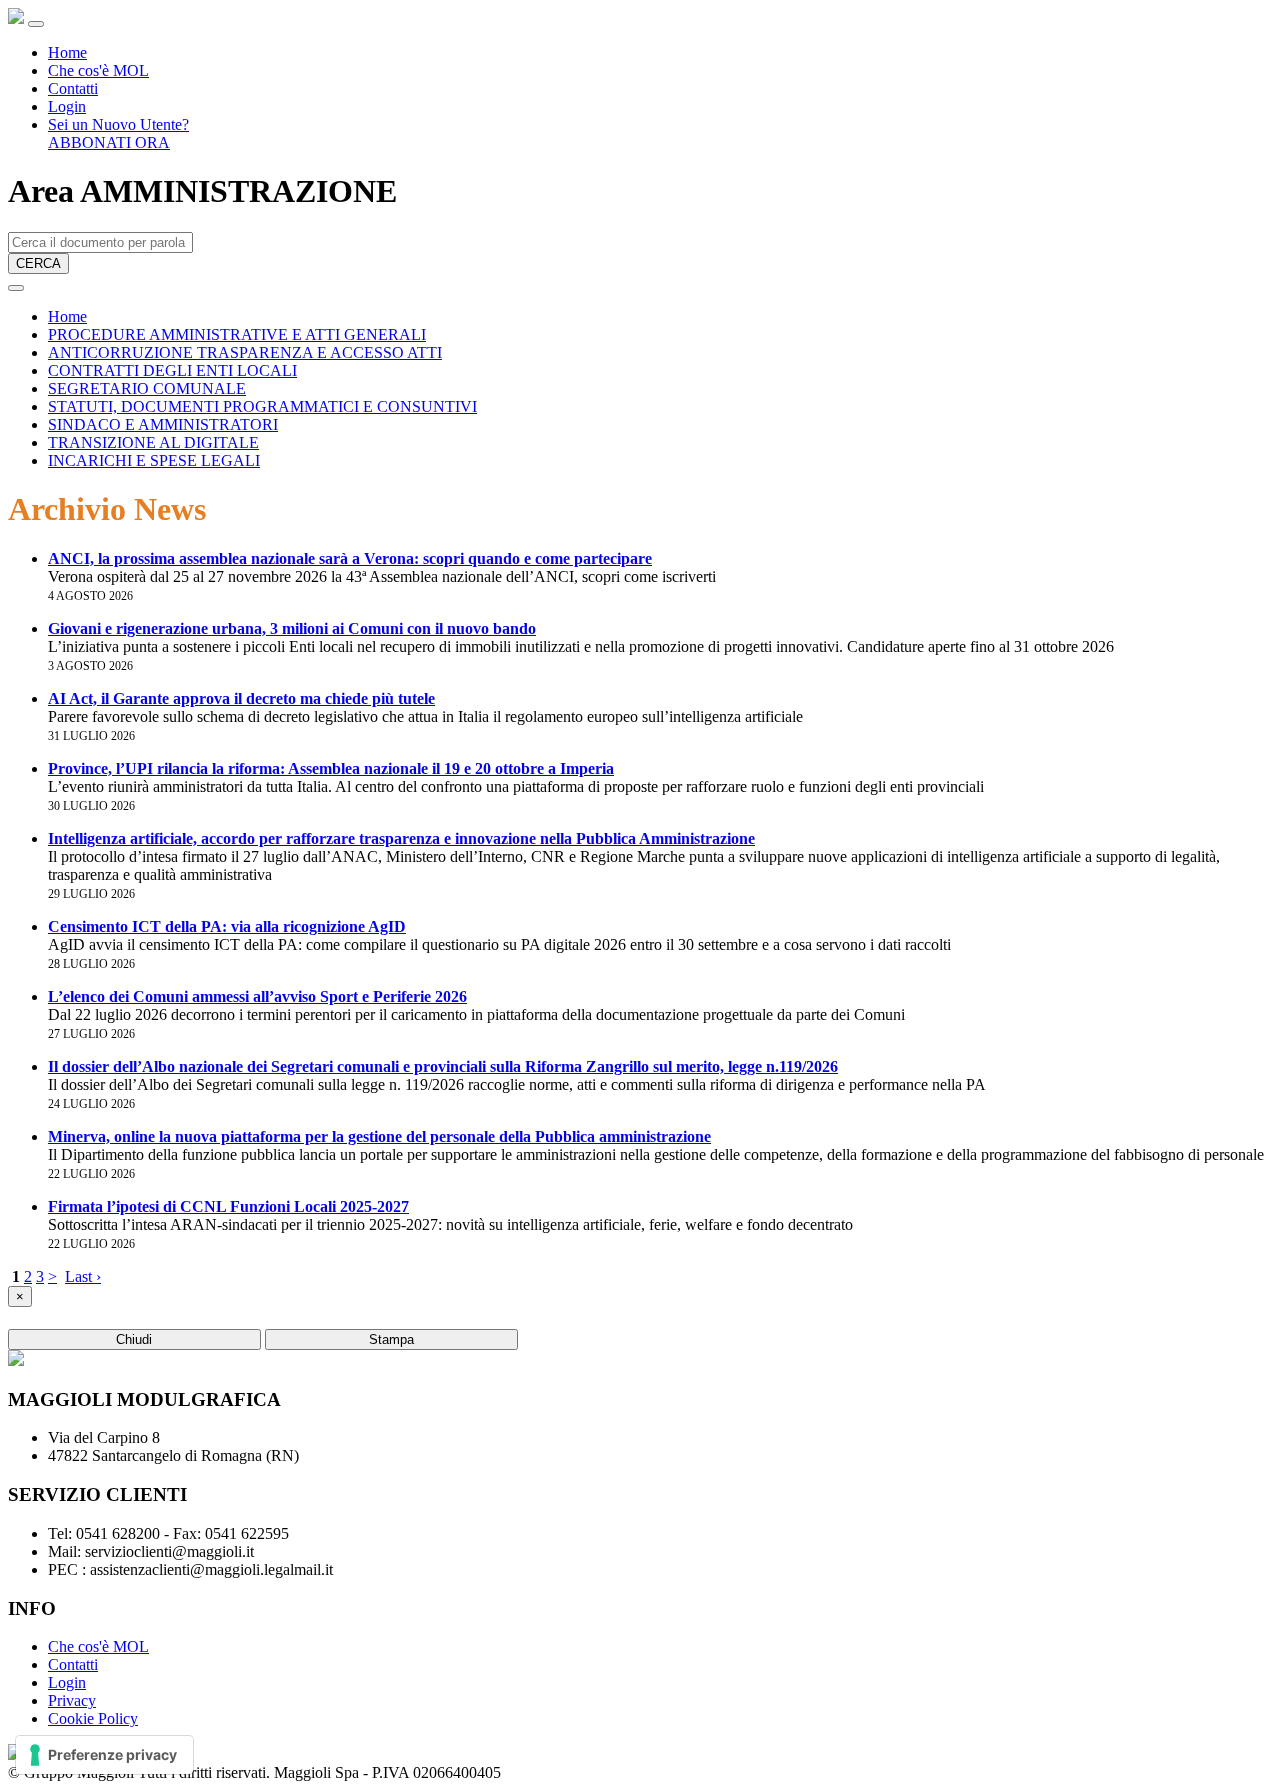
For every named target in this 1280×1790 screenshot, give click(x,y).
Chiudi (134, 1339)
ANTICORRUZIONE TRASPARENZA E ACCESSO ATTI (245, 352)
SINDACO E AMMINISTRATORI (163, 424)
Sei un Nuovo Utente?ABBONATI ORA (118, 133)
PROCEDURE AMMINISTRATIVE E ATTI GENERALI (237, 334)
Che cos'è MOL (98, 70)
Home (67, 52)
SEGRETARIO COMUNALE (147, 388)
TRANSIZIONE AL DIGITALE (153, 442)
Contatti (73, 88)
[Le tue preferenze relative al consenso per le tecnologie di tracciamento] (104, 1755)
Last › (83, 1276)
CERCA (38, 263)
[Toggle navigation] (36, 24)
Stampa (391, 1339)
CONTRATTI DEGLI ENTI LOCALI (172, 370)
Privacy (72, 1700)
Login (67, 106)
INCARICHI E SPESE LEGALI (154, 460)
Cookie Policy (93, 1718)
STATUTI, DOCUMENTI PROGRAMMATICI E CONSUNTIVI (262, 406)
